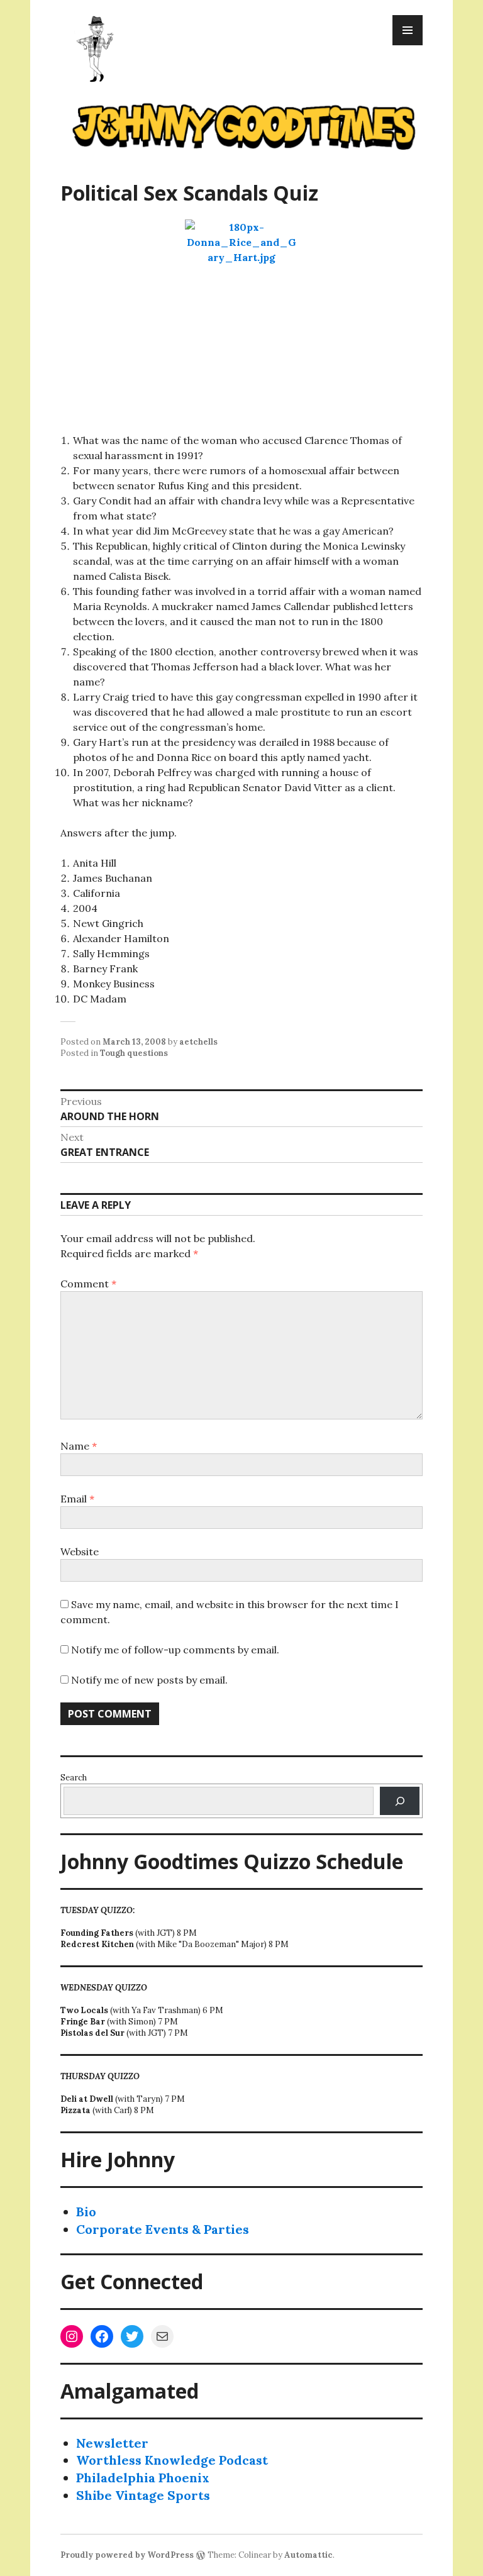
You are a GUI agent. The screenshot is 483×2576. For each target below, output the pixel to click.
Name (79, 1446)
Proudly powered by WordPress (127, 2555)
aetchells (198, 1042)
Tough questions (134, 1053)
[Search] (400, 1801)
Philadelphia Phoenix (143, 2478)
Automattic (308, 2555)
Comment (88, 1284)
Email (77, 1499)
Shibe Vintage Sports (143, 2495)
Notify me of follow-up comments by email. (175, 1650)
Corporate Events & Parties (163, 2229)
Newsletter (112, 2443)
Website (80, 1552)
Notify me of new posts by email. (149, 1680)
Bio (86, 2212)
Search (74, 1778)
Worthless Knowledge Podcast (172, 2460)
